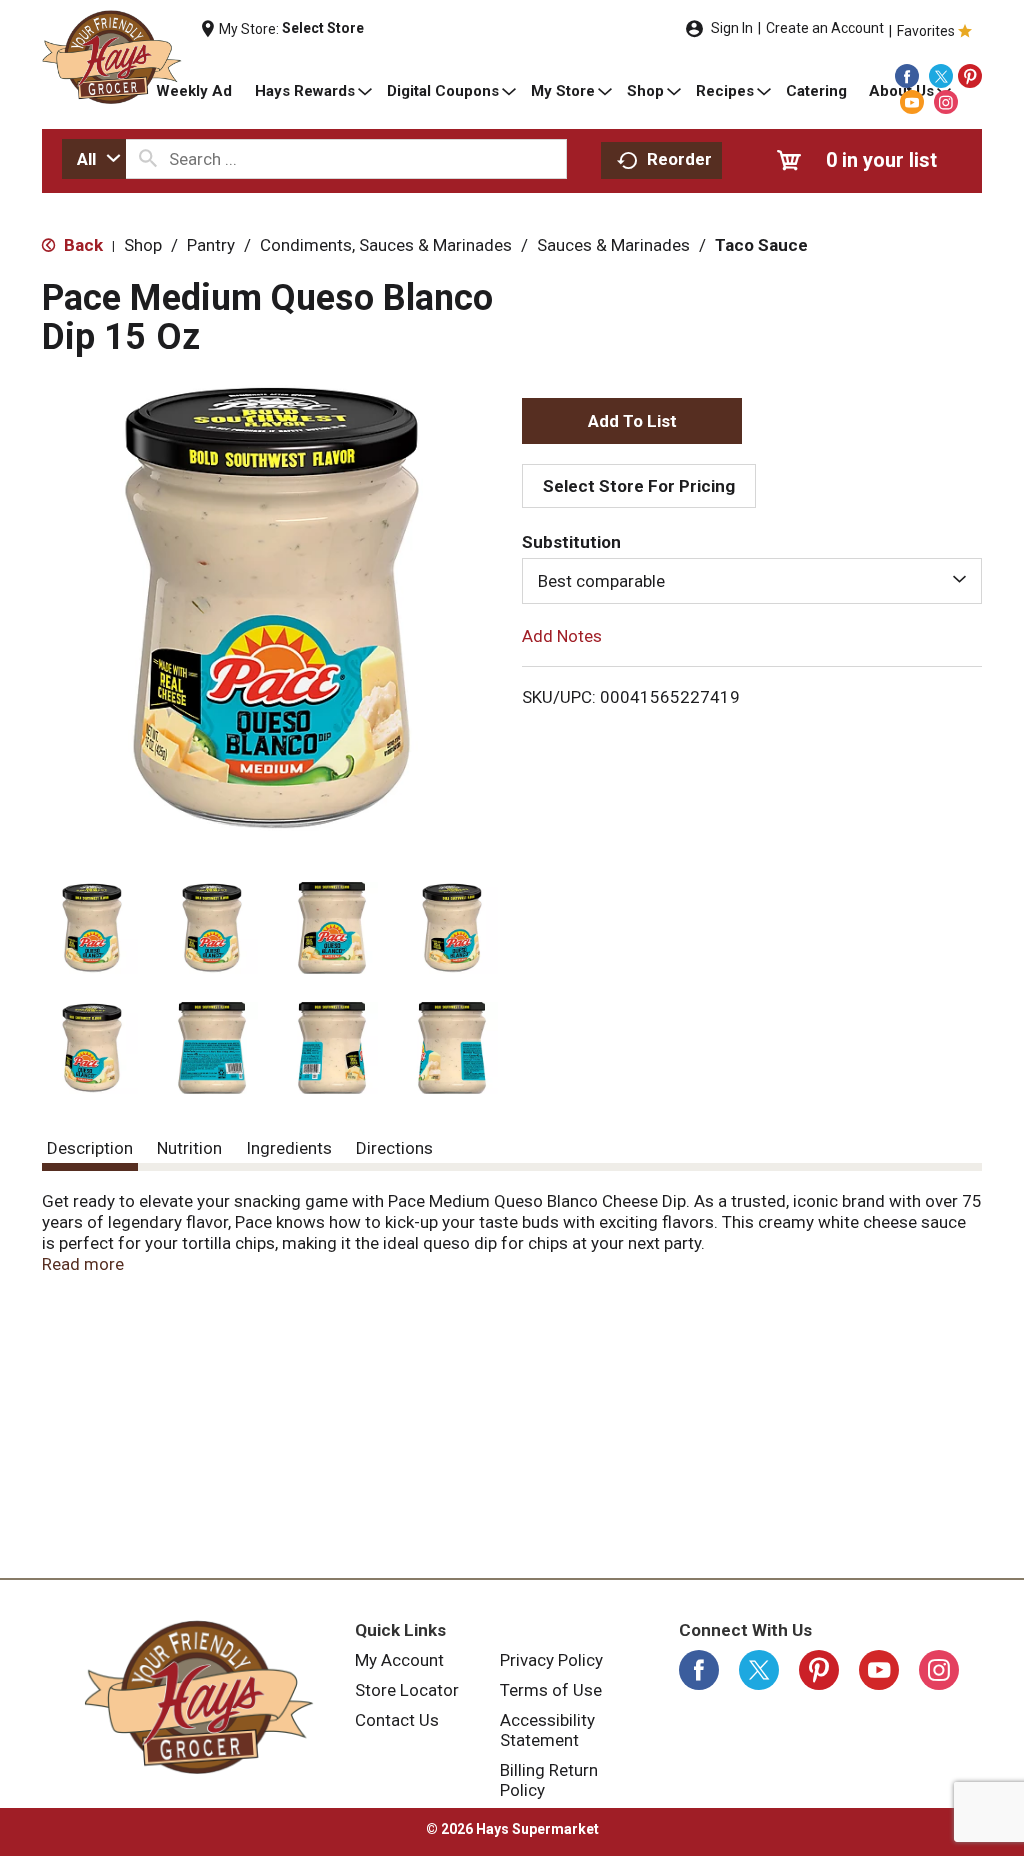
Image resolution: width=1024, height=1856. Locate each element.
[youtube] (912, 102)
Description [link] (90, 1148)
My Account (399, 1660)
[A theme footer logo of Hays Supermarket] (198, 1697)
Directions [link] (394, 1148)
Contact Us (397, 1720)
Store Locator (407, 1690)
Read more (83, 1264)
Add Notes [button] (562, 636)
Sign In (732, 28)
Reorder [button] (679, 159)
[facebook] (907, 76)
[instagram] (946, 102)
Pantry (211, 245)
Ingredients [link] (289, 1148)
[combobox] (94, 159)
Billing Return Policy (549, 1780)
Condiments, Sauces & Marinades (386, 245)
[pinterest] (970, 76)
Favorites (926, 31)
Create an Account (825, 28)
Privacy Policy (551, 1660)
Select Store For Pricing (639, 486)
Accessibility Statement (547, 1730)
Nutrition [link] (189, 1148)
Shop (143, 245)
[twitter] (941, 76)
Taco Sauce (761, 245)
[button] (92, 928)
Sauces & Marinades (613, 245)
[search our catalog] (148, 159)
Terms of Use (551, 1690)
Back (81, 245)
